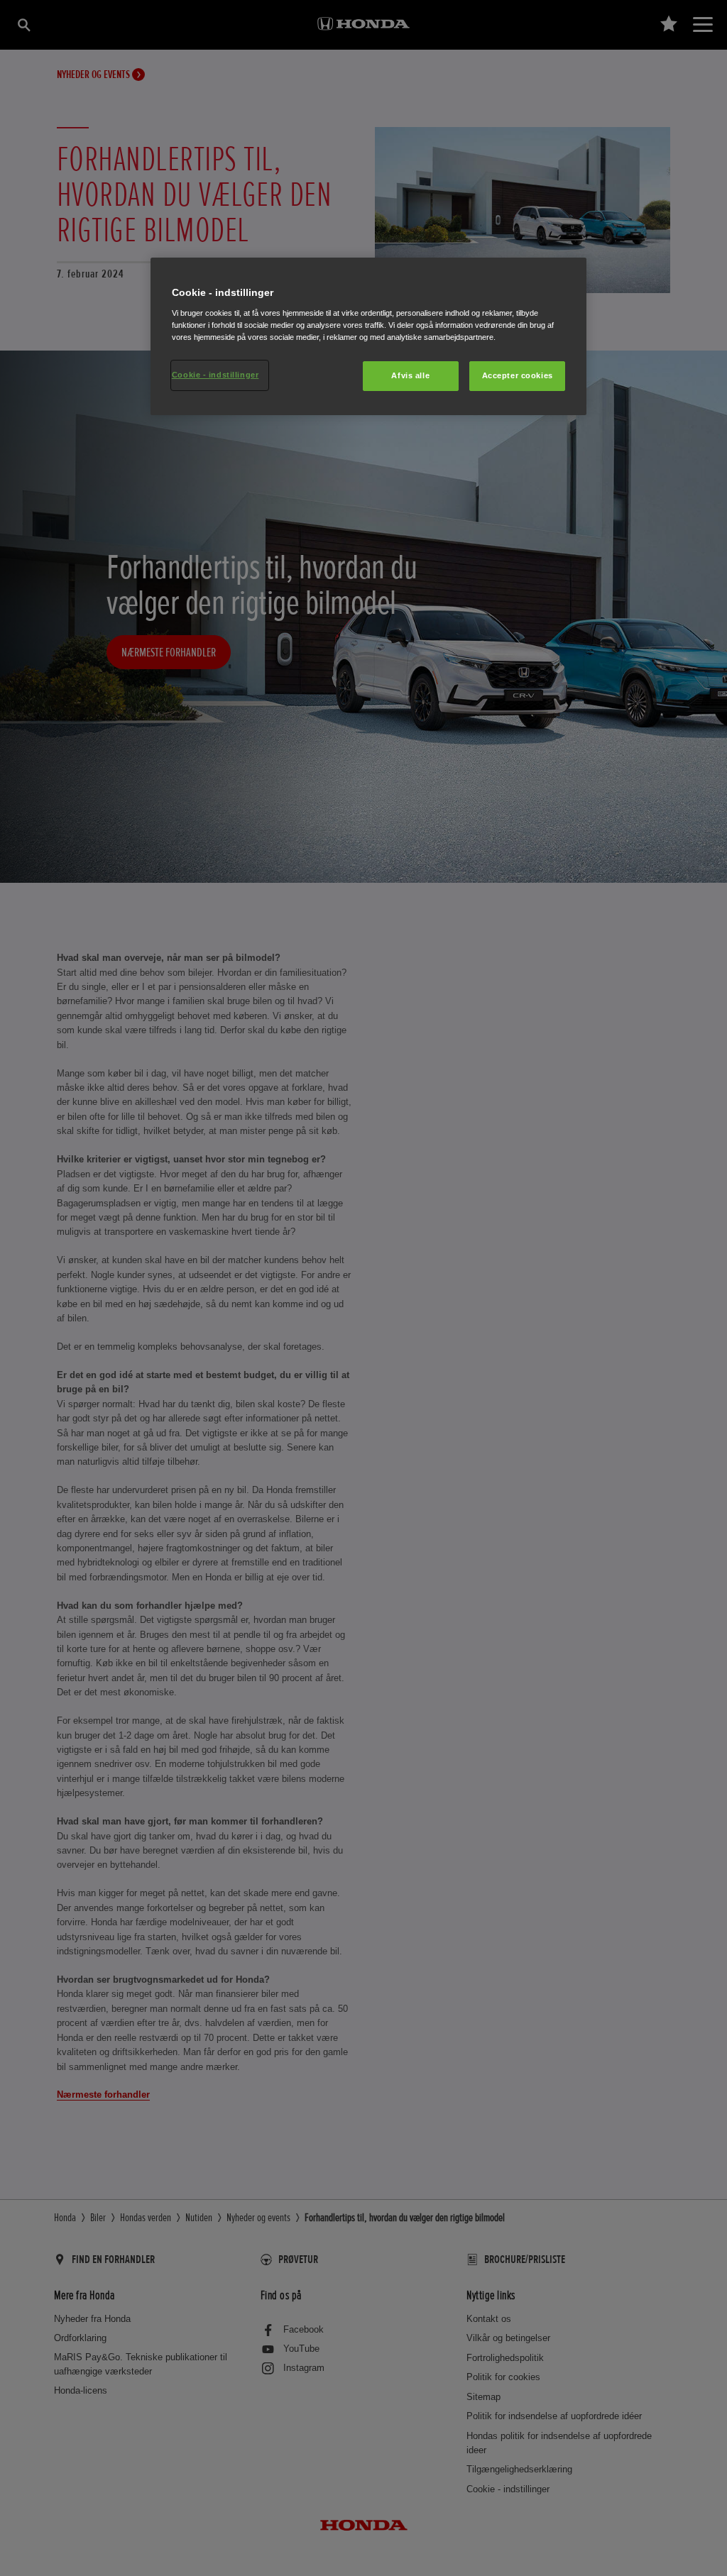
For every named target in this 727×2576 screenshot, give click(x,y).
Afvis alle (410, 375)
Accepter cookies (518, 375)
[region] (368, 336)
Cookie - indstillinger (215, 375)
